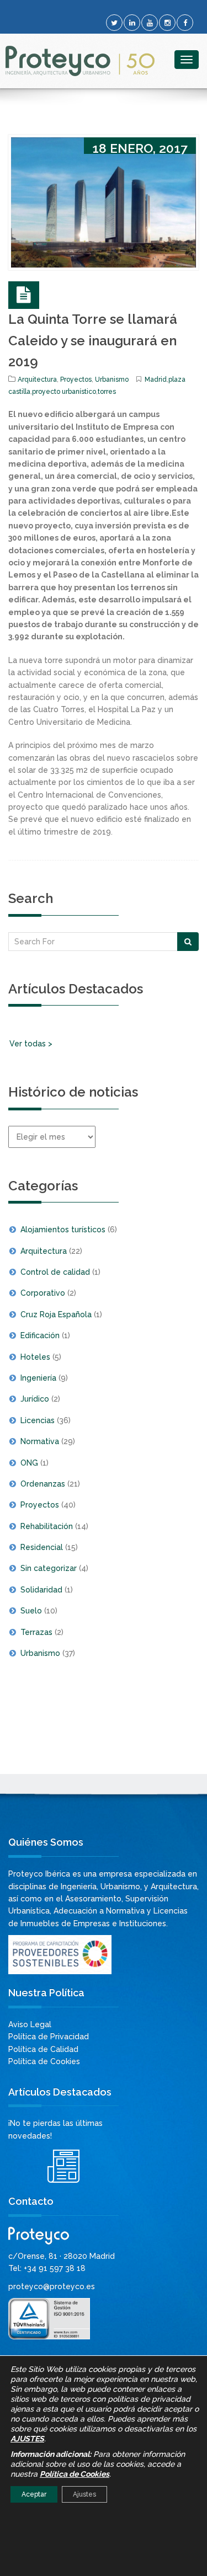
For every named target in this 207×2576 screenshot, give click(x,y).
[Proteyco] (80, 61)
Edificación (40, 1335)
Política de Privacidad (49, 2037)
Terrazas (36, 1632)
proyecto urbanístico (64, 392)
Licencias (38, 1420)
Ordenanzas (43, 1484)
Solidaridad (41, 1590)
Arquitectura (37, 380)
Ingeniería (38, 1378)
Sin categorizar (49, 1568)
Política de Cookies (44, 2061)
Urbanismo (112, 380)
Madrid (156, 380)
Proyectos (76, 380)
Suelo (31, 1611)
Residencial (42, 1547)
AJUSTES (27, 2439)
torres (107, 392)
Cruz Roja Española (56, 1314)
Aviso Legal (30, 2024)
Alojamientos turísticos (63, 1230)
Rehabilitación (47, 1526)
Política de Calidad (43, 2049)
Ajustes (84, 2494)
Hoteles (35, 1357)
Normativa (40, 1441)
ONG (29, 1463)
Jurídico (35, 1399)
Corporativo (43, 1293)
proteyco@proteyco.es (52, 2286)
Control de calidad (55, 1272)
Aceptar (34, 2494)
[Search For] (188, 942)
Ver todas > (31, 1044)
